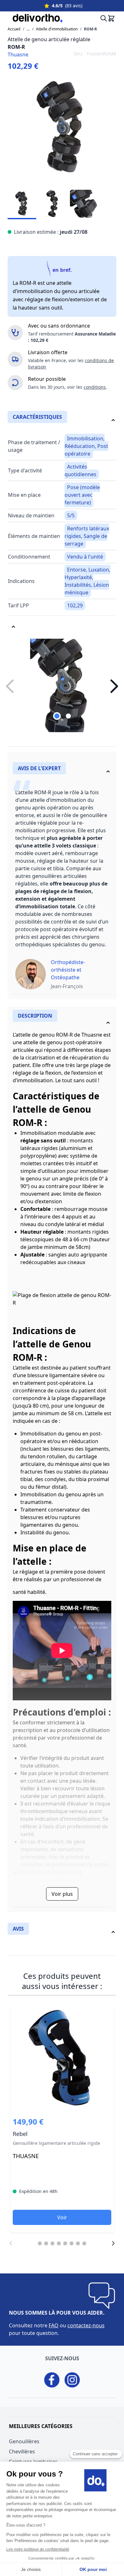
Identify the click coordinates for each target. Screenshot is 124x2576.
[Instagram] (72, 2380)
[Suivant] (113, 2243)
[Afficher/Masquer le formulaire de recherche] (102, 18)
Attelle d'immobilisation (57, 29)
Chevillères (22, 2451)
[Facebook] (52, 2380)
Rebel (62, 2119)
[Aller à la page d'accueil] (33, 18)
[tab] (62, 770)
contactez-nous (86, 2325)
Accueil (14, 29)
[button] (114, 686)
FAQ (54, 2325)
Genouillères (24, 2441)
